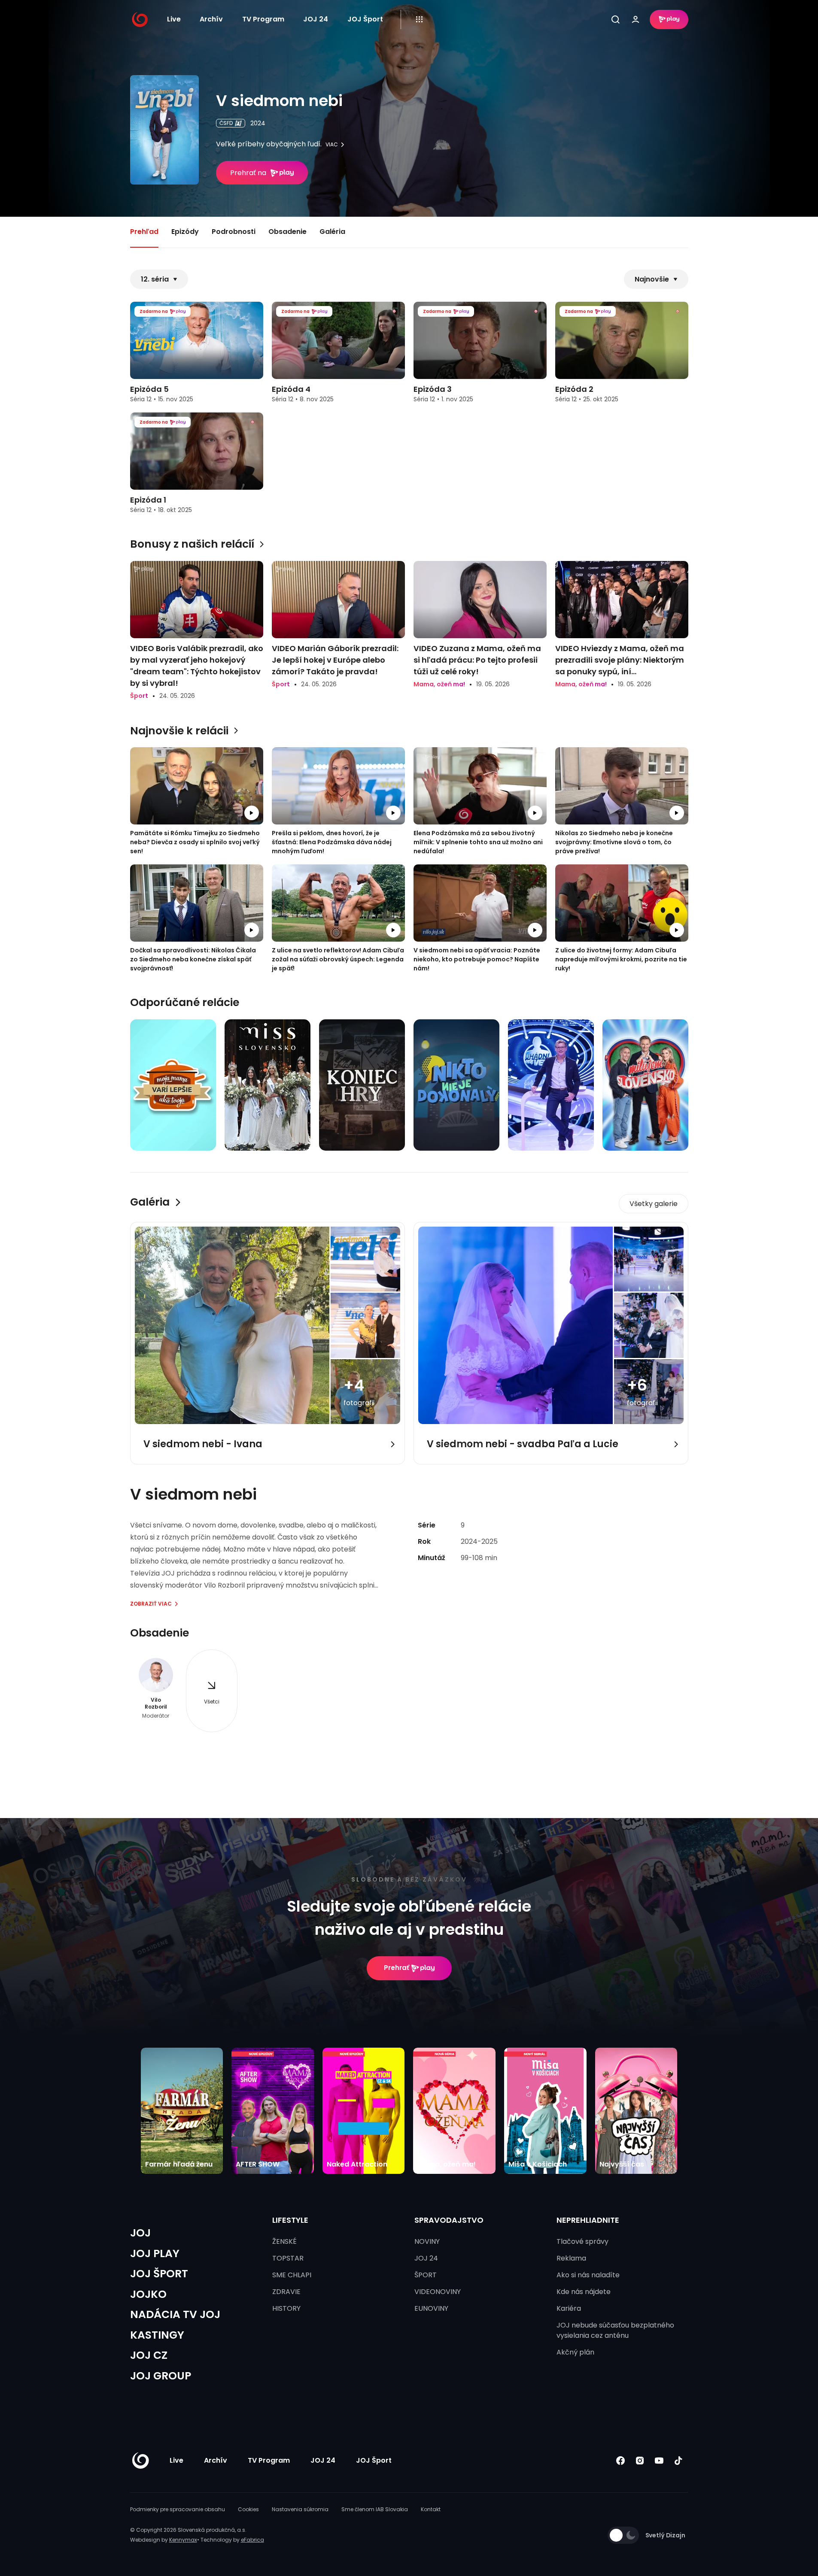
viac (332, 145)
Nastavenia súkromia (300, 2509)
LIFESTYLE (290, 2220)
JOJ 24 (316, 19)
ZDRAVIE (286, 2292)
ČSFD (226, 123)
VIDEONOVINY (438, 2292)
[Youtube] (659, 2461)
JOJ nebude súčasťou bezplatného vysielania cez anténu (615, 2330)
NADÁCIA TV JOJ (175, 2314)
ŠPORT (426, 2275)
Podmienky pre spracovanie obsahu (178, 2509)
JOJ (140, 2233)
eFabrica (252, 2540)
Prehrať (397, 1968)
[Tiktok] (679, 2461)
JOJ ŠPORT (159, 2274)
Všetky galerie (654, 1204)
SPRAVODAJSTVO (449, 2220)
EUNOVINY (431, 2308)
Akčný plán (575, 2352)
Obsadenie (287, 232)
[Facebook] (621, 2461)
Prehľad (144, 232)
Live (174, 19)
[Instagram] (640, 2461)
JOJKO (148, 2294)
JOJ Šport (365, 19)
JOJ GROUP (161, 2376)
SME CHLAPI (292, 2275)
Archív (211, 19)
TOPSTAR (288, 2258)
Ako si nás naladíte (588, 2275)
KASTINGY (157, 2335)
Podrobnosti (234, 232)
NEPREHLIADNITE (588, 2220)
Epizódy (185, 232)
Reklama (571, 2258)
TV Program (263, 19)
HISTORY (286, 2308)
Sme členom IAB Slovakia (375, 2509)
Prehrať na (248, 173)
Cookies (248, 2509)
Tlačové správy (582, 2241)
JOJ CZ (149, 2355)
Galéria (332, 232)
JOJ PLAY (155, 2253)
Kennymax (183, 2540)
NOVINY (427, 2241)
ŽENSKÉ (284, 2241)
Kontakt (431, 2509)
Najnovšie (652, 279)
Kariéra (569, 2308)
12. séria (155, 279)
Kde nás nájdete (584, 2292)
